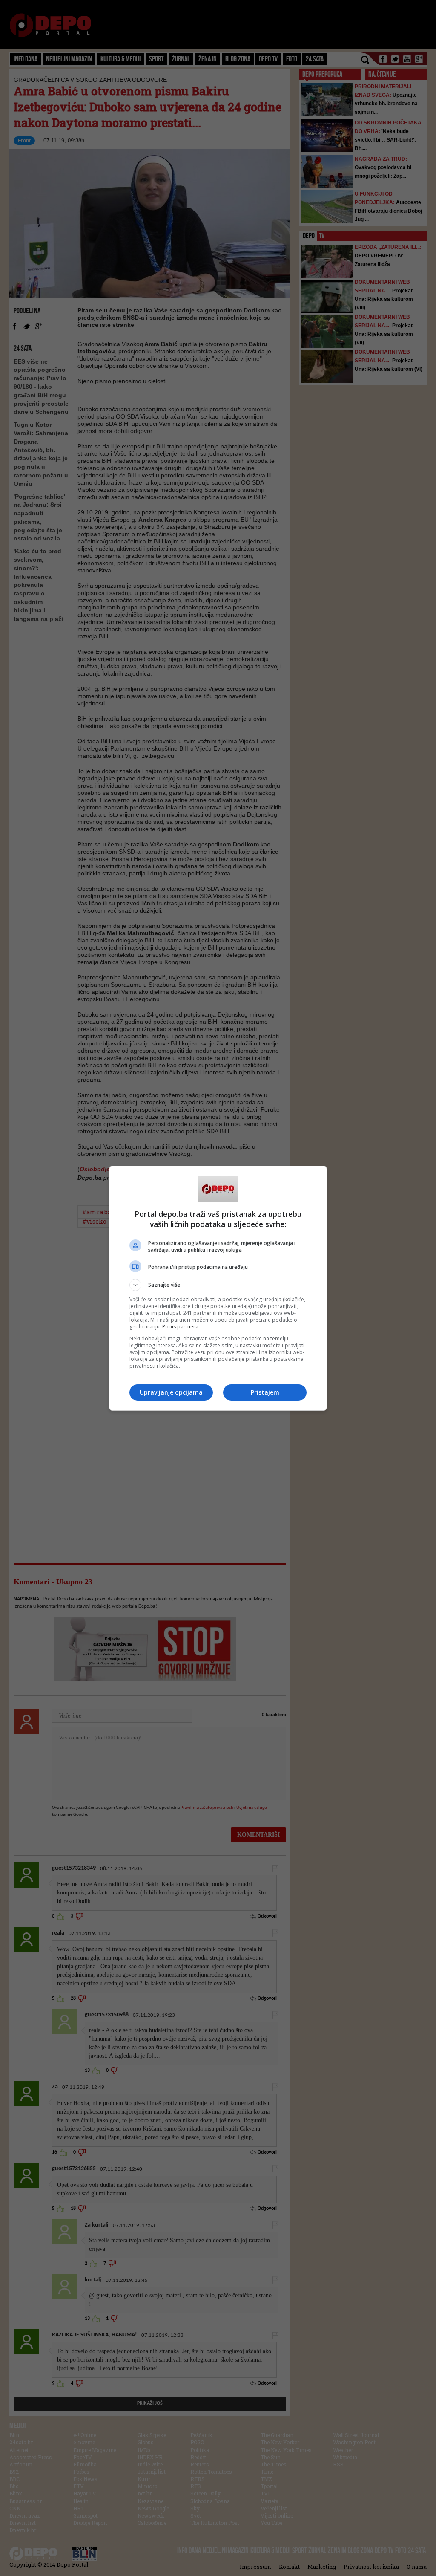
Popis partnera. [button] (181, 1327)
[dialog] (218, 1288)
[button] (218, 1285)
